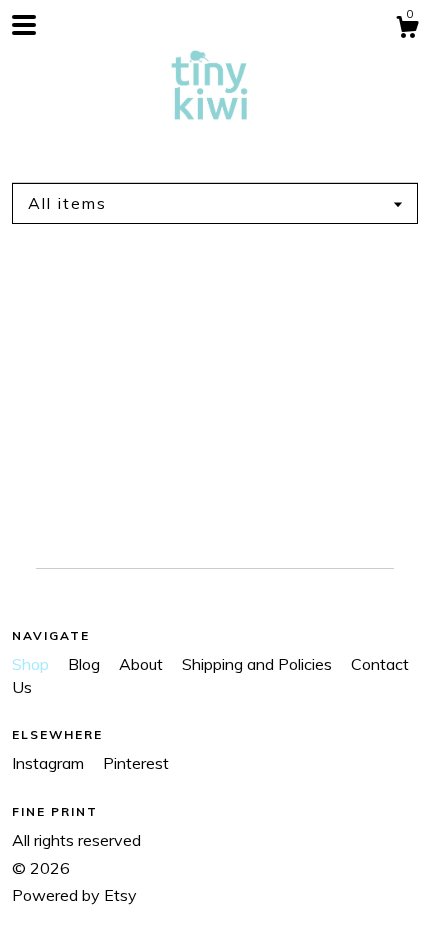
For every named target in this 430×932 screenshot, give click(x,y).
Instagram (50, 763)
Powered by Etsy (74, 895)
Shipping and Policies (259, 664)
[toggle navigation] (24, 25)
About (143, 664)
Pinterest (136, 763)
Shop (32, 664)
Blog (86, 664)
